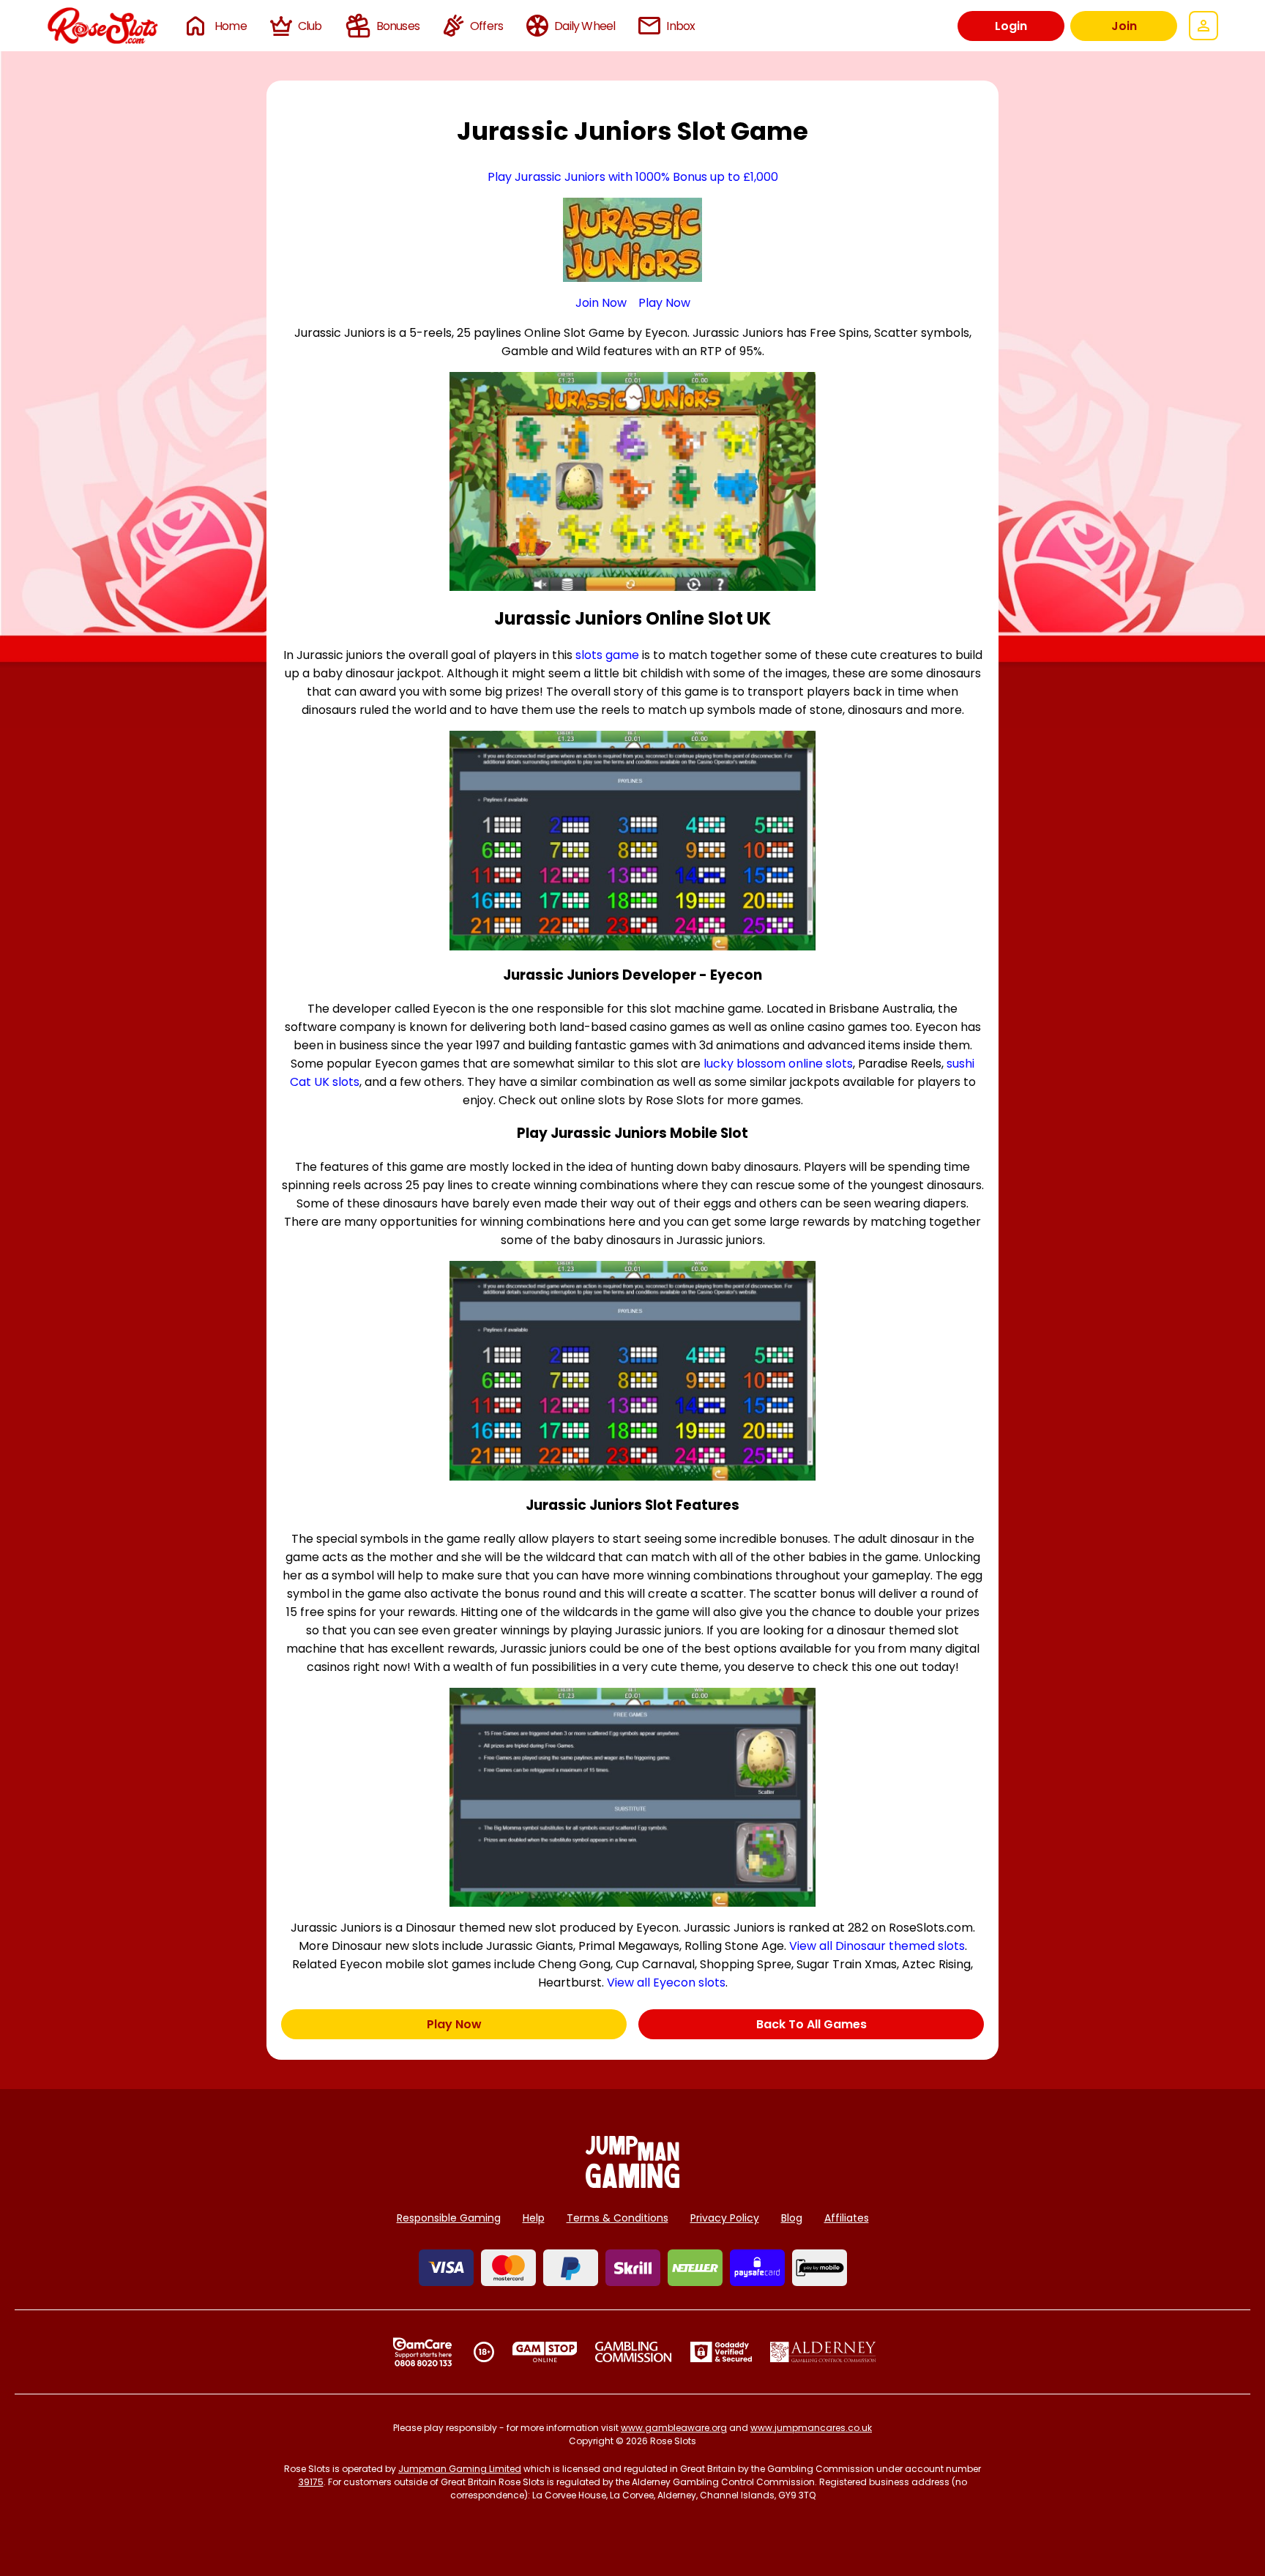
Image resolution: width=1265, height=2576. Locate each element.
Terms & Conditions (617, 2218)
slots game (607, 655)
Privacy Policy (725, 2218)
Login (1011, 26)
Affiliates (847, 2218)
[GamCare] (422, 2352)
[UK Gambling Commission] (633, 2352)
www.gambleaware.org (674, 2428)
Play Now (664, 303)
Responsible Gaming (449, 2218)
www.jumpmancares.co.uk (811, 2428)
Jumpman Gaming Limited (460, 2469)
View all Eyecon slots (666, 1983)
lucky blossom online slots (778, 1064)
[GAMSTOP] (545, 2352)
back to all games (811, 2024)
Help (534, 2218)
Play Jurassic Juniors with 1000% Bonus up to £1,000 (633, 177)
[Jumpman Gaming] (632, 2184)
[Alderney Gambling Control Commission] (823, 2352)
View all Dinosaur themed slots (877, 1946)
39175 (311, 2482)
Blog (792, 2218)
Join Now (601, 303)
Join (1124, 26)
